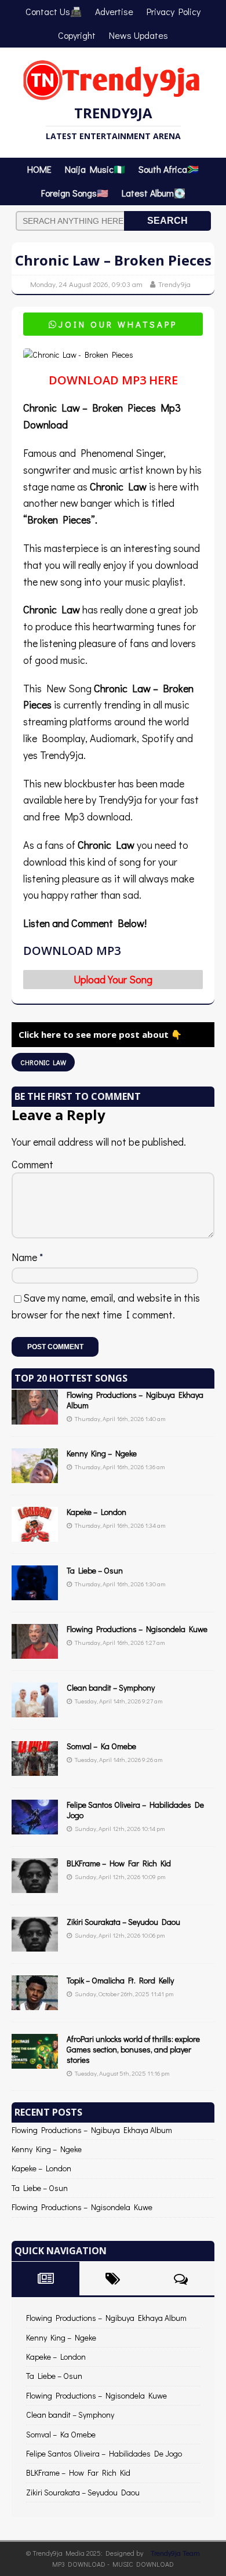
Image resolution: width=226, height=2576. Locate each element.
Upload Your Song (113, 979)
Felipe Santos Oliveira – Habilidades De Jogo (135, 1810)
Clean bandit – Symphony (111, 1687)
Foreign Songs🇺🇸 (75, 193)
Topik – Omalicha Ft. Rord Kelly (120, 1980)
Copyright (77, 35)
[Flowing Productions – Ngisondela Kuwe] (35, 1652)
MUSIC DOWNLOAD (143, 2564)
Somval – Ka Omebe (101, 1746)
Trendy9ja (174, 284)
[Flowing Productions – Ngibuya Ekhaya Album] (35, 1418)
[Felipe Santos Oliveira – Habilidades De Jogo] (35, 1828)
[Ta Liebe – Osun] (35, 1594)
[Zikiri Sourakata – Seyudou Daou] (35, 1945)
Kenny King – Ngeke (102, 1453)
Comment (32, 1164)
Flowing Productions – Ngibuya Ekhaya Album (135, 1400)
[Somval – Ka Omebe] (35, 1769)
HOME (39, 169)
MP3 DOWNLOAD (79, 2564)
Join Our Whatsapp (113, 324)
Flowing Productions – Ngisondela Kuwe (137, 1629)
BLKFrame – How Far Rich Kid (119, 1863)
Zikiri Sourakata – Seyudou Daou (123, 1922)
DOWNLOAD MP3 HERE (113, 380)
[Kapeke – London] (35, 1535)
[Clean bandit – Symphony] (35, 1711)
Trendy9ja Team (175, 2553)
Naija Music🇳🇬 (95, 169)
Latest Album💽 (154, 193)
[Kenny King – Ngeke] (35, 1476)
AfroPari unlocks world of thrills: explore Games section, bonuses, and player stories (133, 2049)
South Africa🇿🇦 (169, 169)
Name (25, 1257)
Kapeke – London (96, 1512)
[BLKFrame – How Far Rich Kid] (35, 1886)
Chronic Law (43, 1062)
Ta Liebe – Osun (95, 1570)
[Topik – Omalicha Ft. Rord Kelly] (35, 2003)
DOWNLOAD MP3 (72, 951)
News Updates (138, 35)
